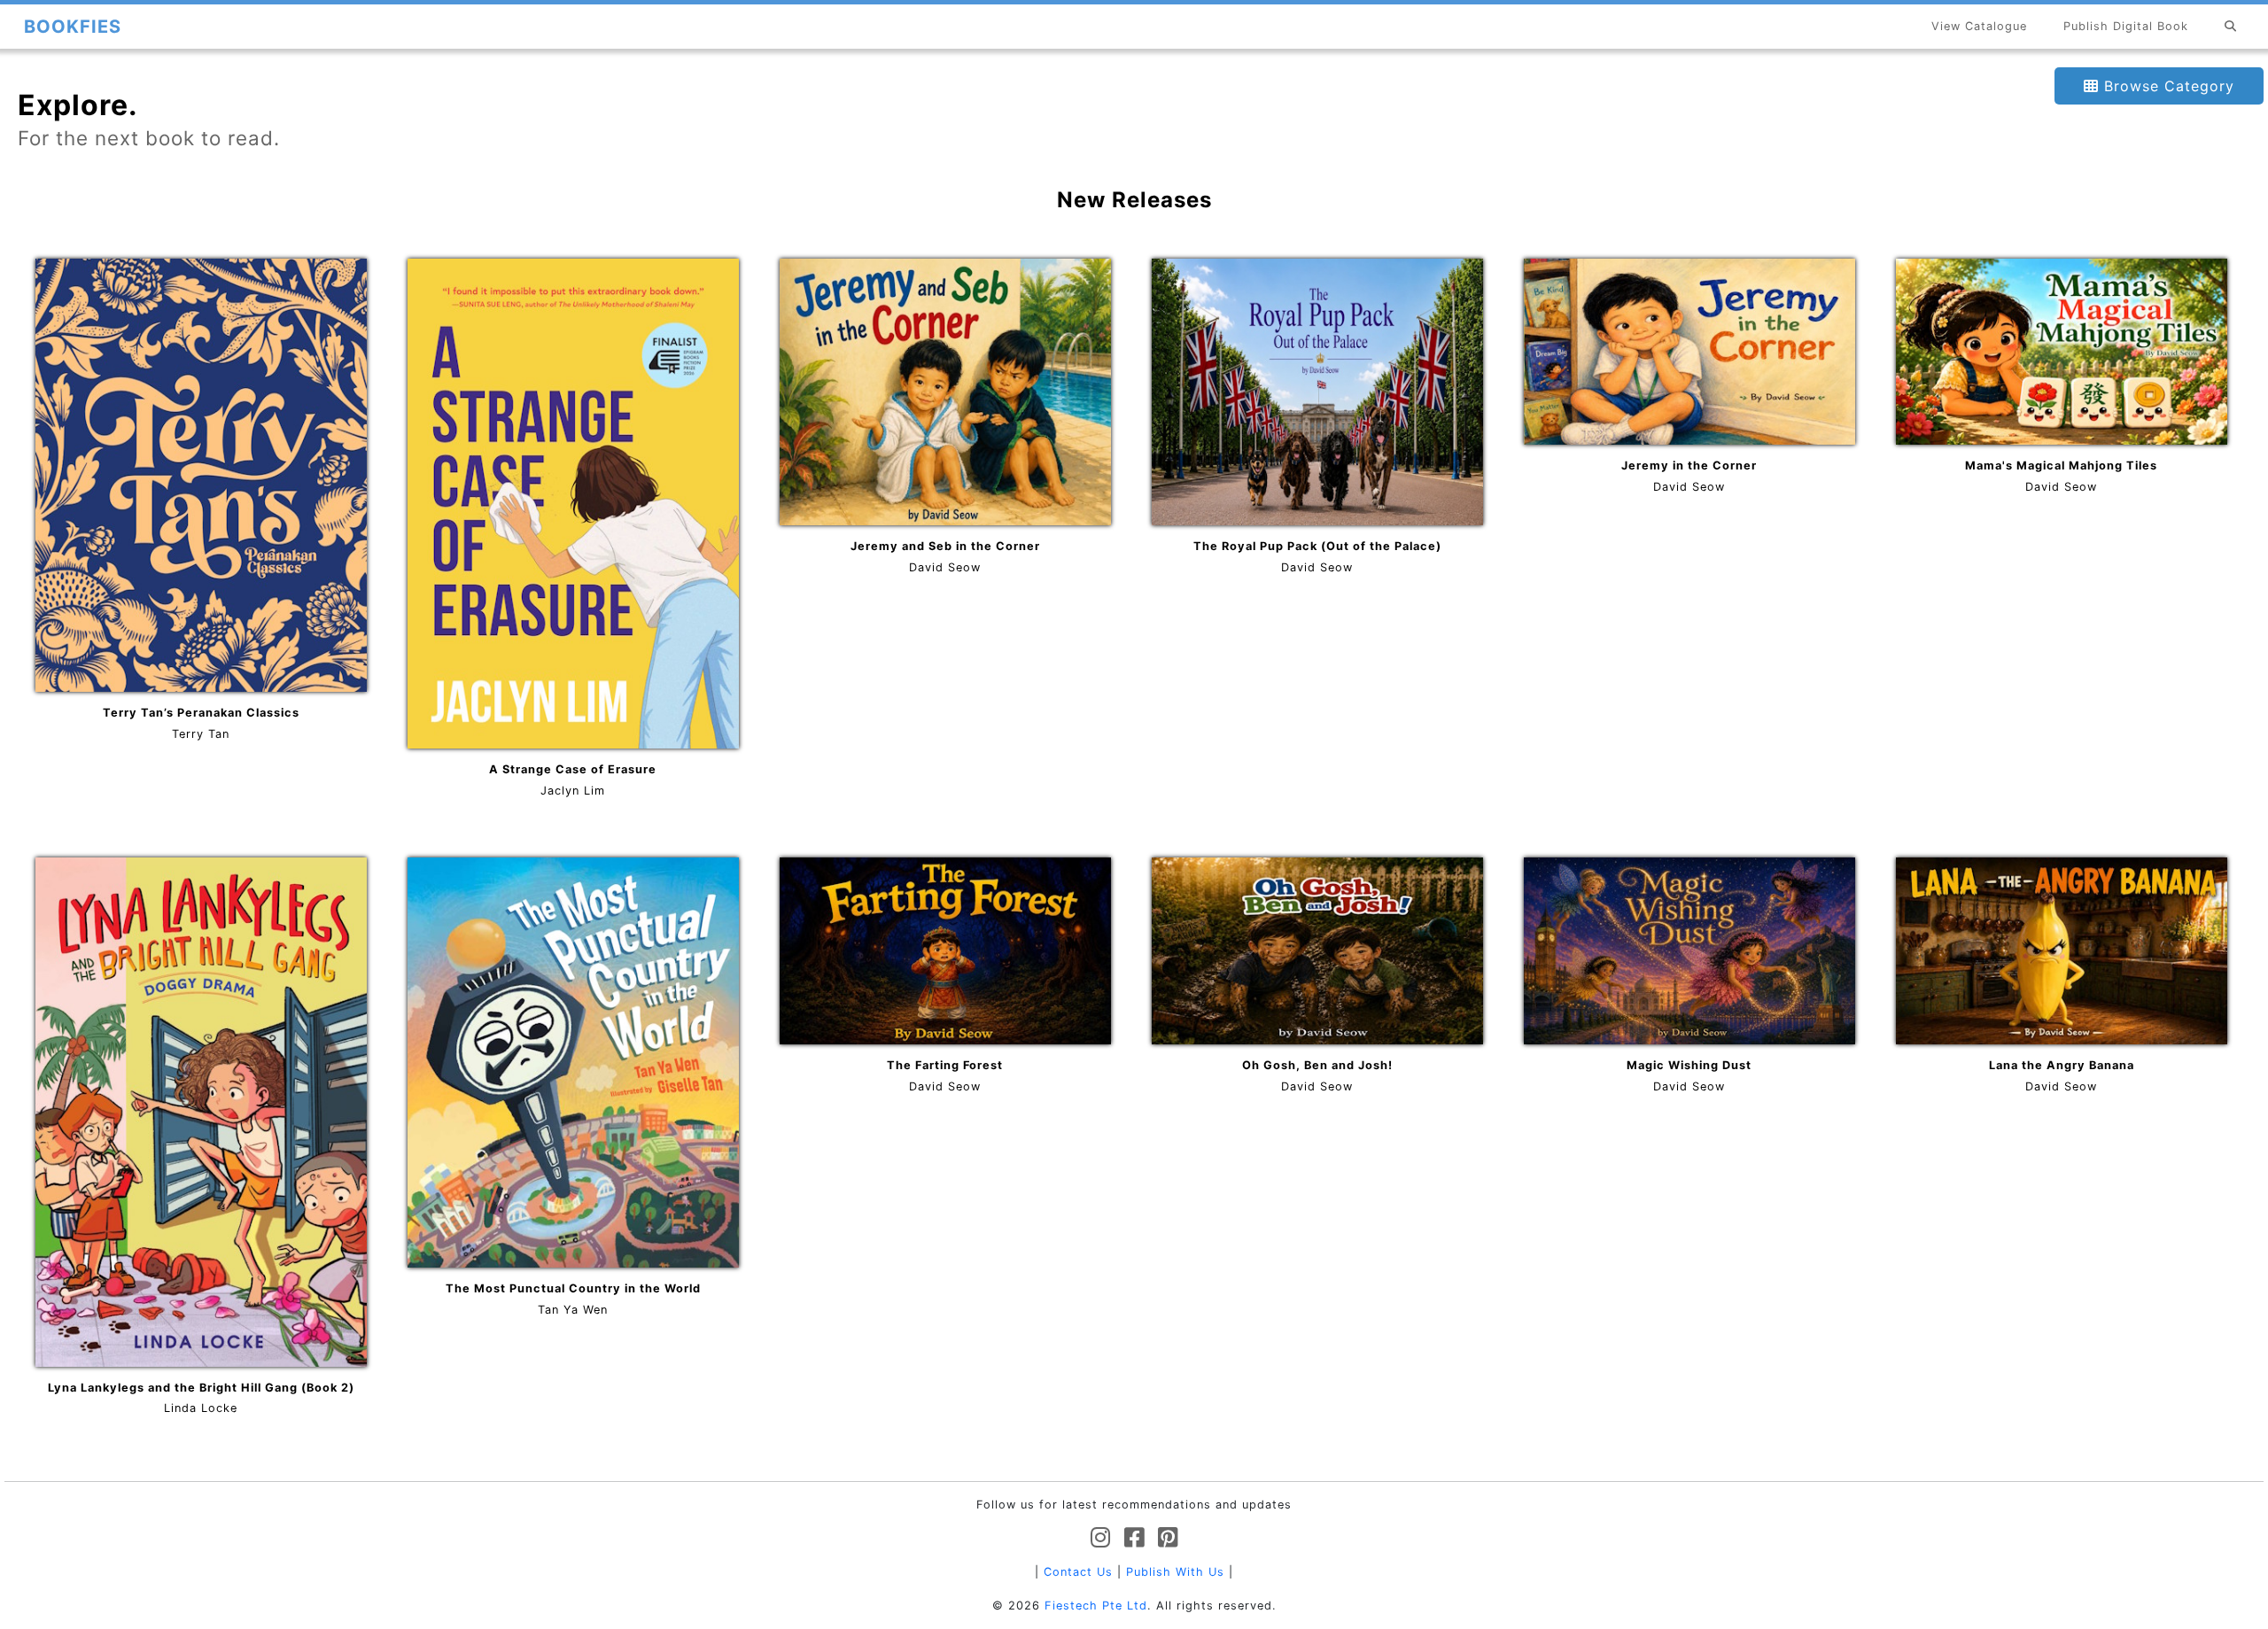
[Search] (2231, 26)
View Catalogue (1979, 26)
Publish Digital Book (2126, 26)
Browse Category (2167, 86)
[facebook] (1134, 1538)
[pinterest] (1168, 1538)
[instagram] (1101, 1538)
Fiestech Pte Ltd (1096, 1606)
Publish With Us (1175, 1572)
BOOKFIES (73, 27)
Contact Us (1078, 1572)
